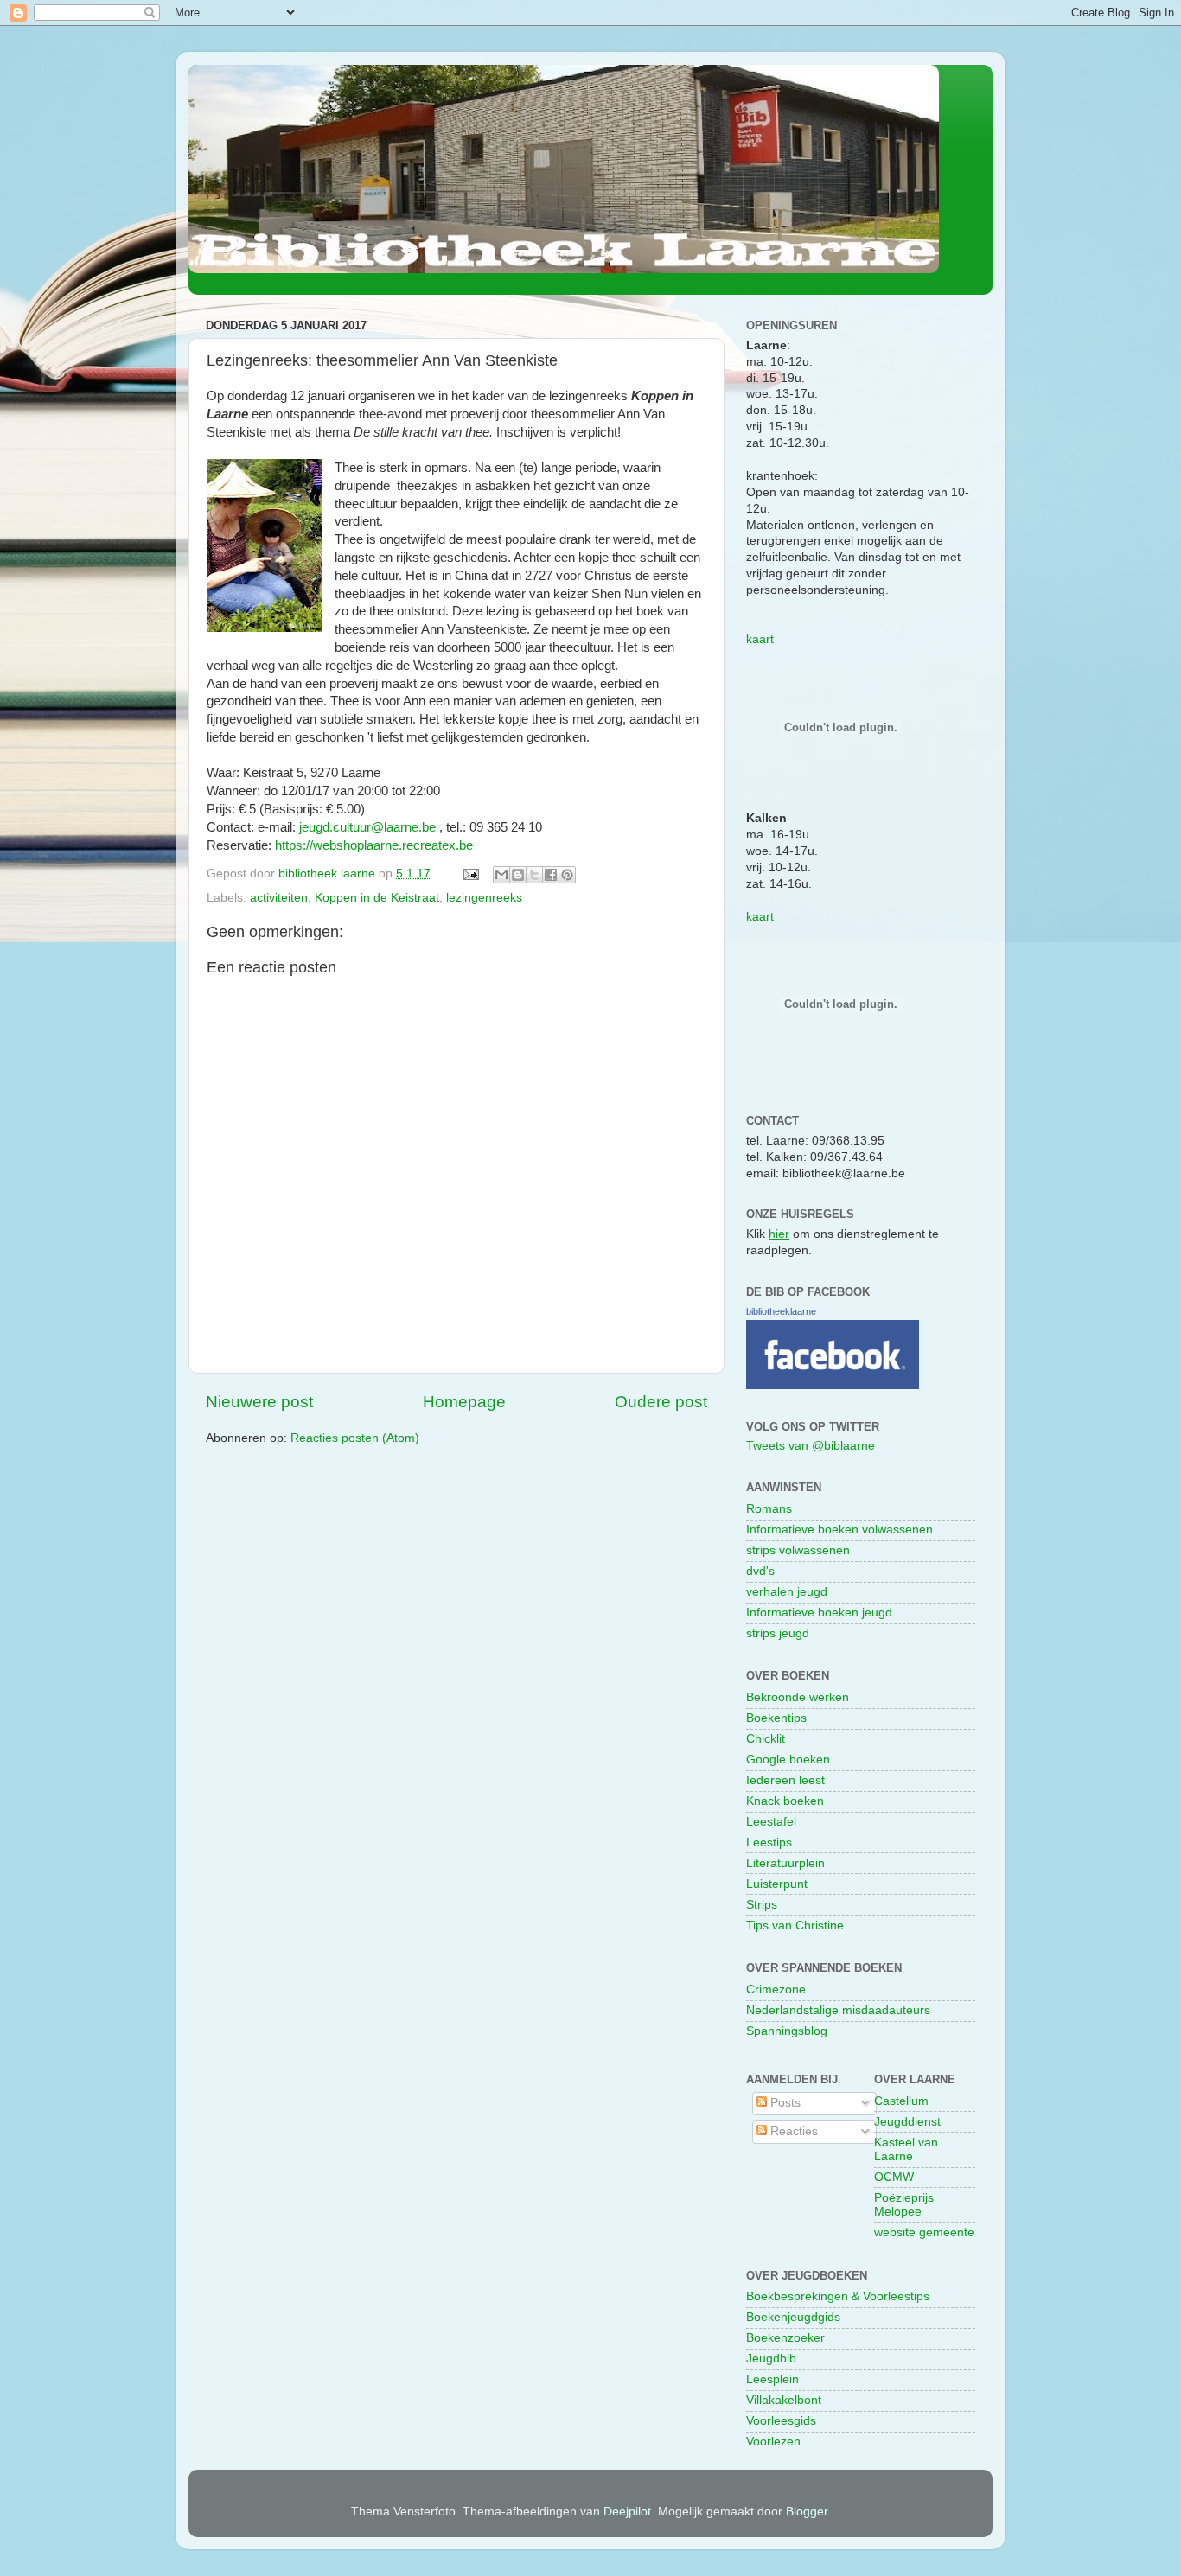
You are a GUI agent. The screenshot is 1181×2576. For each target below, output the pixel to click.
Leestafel (771, 1822)
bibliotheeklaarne (781, 1311)
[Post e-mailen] (470, 874)
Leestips (769, 1843)
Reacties (792, 2131)
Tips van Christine (795, 1926)
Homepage (464, 1402)
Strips (762, 1905)
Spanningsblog (787, 2031)
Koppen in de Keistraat (377, 898)
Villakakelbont (784, 2400)
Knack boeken (785, 1801)
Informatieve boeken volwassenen (839, 1530)
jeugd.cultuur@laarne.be (367, 827)
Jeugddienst (907, 2122)
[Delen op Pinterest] (567, 875)
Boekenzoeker (785, 2338)
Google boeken (788, 1760)
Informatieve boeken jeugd (819, 1613)
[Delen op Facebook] (551, 875)
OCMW (894, 2177)
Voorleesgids (781, 2421)
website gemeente (924, 2232)
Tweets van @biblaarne (811, 1446)
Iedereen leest (785, 1780)
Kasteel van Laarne (906, 2149)
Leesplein (772, 2379)
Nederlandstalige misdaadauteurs (838, 2010)
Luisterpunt (777, 1884)
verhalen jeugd (787, 1592)
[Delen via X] (534, 875)
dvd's (760, 1571)
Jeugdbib (771, 2359)
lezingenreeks (484, 898)
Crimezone (776, 1989)
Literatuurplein (785, 1863)
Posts (784, 2103)
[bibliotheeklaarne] (833, 1385)
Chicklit (766, 1739)
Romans (769, 1509)
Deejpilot (627, 2512)
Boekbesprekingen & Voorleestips (838, 2296)
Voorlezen (773, 2442)
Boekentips (776, 1718)
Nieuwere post (259, 1402)
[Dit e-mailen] (501, 875)
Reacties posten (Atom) (355, 1438)
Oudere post (661, 1402)
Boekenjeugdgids (793, 2317)
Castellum (901, 2101)
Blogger (807, 2512)
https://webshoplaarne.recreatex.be (374, 845)
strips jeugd (778, 1633)
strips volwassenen (798, 1550)
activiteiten (279, 898)
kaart (760, 639)
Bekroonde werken (798, 1697)
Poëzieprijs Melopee (904, 2205)
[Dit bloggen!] (518, 875)
